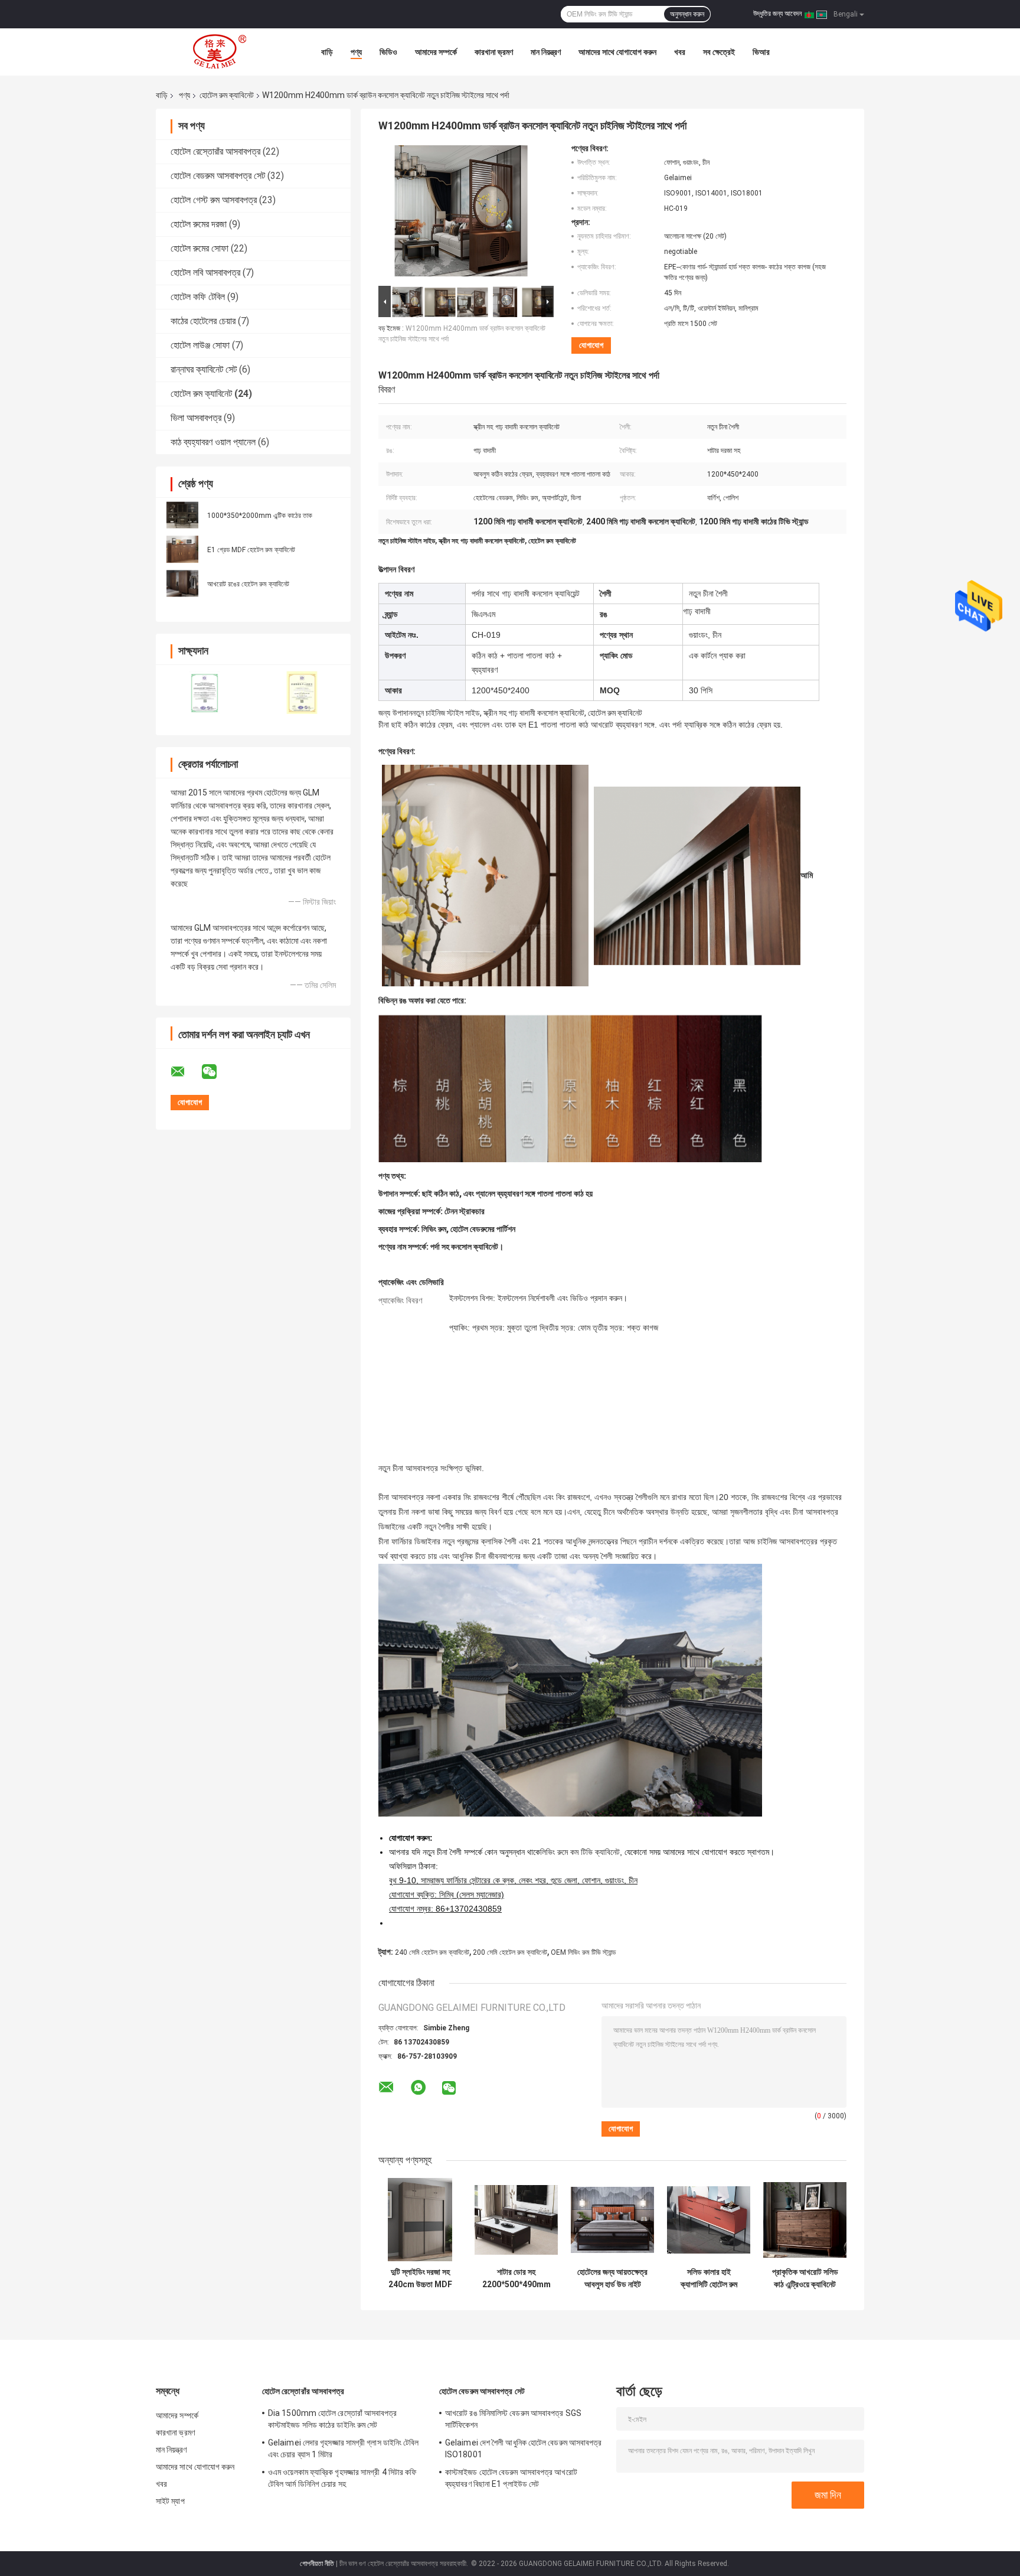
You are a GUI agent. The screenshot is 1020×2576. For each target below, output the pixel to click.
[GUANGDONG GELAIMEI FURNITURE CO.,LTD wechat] (217, 1072)
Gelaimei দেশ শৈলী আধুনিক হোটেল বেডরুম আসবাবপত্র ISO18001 (524, 2448)
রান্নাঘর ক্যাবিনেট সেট (204, 369)
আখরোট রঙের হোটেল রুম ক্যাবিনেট (248, 584)
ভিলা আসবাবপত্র (196, 418)
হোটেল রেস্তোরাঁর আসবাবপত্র (215, 151)
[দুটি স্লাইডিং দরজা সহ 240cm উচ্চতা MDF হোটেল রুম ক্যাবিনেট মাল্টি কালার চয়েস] (420, 2220)
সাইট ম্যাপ (170, 2501)
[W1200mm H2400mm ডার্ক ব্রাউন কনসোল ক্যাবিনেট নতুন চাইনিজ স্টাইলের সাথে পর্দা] (461, 213)
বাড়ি (327, 52)
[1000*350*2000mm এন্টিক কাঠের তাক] (182, 515)
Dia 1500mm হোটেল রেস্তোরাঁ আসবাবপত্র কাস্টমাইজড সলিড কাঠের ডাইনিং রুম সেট (333, 2419)
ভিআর (761, 52)
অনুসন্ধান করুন (687, 14)
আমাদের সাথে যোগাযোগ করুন (617, 52)
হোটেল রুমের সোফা (200, 248)
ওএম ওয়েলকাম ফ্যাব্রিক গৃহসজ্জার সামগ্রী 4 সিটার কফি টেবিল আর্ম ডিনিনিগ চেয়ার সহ (342, 2478)
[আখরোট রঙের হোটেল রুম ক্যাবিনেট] (182, 583)
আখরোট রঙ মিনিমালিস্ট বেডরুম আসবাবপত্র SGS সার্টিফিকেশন (513, 2419)
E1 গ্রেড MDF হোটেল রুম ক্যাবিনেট (251, 550)
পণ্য (356, 52)
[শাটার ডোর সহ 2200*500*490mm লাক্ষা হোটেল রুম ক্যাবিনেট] (516, 2220)
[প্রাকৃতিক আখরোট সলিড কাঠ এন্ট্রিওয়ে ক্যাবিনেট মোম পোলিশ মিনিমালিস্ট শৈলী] (805, 2220)
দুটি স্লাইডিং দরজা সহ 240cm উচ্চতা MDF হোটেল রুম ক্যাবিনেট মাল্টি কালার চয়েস (420, 2278)
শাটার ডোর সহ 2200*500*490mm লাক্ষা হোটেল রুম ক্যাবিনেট (516, 2278)
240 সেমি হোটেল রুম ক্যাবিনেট (432, 1952)
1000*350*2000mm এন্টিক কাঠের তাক (260, 516)
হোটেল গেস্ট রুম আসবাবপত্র (214, 200)
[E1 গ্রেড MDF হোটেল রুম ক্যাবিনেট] (182, 549)
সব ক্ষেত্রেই (719, 52)
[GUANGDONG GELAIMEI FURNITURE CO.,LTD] (221, 52)
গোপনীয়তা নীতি (317, 2564)
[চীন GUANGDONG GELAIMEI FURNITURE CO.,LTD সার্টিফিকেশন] (205, 692)
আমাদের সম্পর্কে (436, 52)
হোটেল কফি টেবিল (198, 297)
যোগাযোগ (591, 345)
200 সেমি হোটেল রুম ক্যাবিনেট (510, 1952)
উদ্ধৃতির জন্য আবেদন (777, 14)
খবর (680, 52)
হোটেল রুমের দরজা (199, 224)
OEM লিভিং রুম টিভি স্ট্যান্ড (583, 1952)
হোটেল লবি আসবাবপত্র (205, 273)
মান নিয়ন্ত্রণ (546, 52)
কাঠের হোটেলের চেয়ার (203, 321)
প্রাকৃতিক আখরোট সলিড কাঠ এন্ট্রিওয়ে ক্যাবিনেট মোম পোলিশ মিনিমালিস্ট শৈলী (805, 2278)
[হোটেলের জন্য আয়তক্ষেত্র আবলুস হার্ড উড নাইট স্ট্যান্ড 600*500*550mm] (612, 2220)
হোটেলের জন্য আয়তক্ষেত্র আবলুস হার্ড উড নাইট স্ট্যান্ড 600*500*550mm (612, 2278)
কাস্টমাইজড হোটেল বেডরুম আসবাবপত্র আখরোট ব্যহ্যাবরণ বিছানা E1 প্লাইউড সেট (511, 2478)
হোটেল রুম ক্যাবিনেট (227, 95)
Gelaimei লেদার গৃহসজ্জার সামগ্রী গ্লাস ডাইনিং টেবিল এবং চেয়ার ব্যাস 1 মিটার (344, 2448)
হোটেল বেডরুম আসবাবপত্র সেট (218, 176)
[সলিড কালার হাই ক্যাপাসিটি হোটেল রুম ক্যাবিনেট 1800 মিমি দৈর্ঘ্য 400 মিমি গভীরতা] (709, 2220)
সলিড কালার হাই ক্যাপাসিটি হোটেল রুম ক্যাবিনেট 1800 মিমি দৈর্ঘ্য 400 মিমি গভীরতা (709, 2278)
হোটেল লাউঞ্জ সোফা (200, 345)
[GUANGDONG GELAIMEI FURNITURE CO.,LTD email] (185, 1072)
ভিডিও (388, 52)
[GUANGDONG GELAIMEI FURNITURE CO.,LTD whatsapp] (418, 2088)
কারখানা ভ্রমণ (494, 52)
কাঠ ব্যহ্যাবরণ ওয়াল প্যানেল (213, 442)
